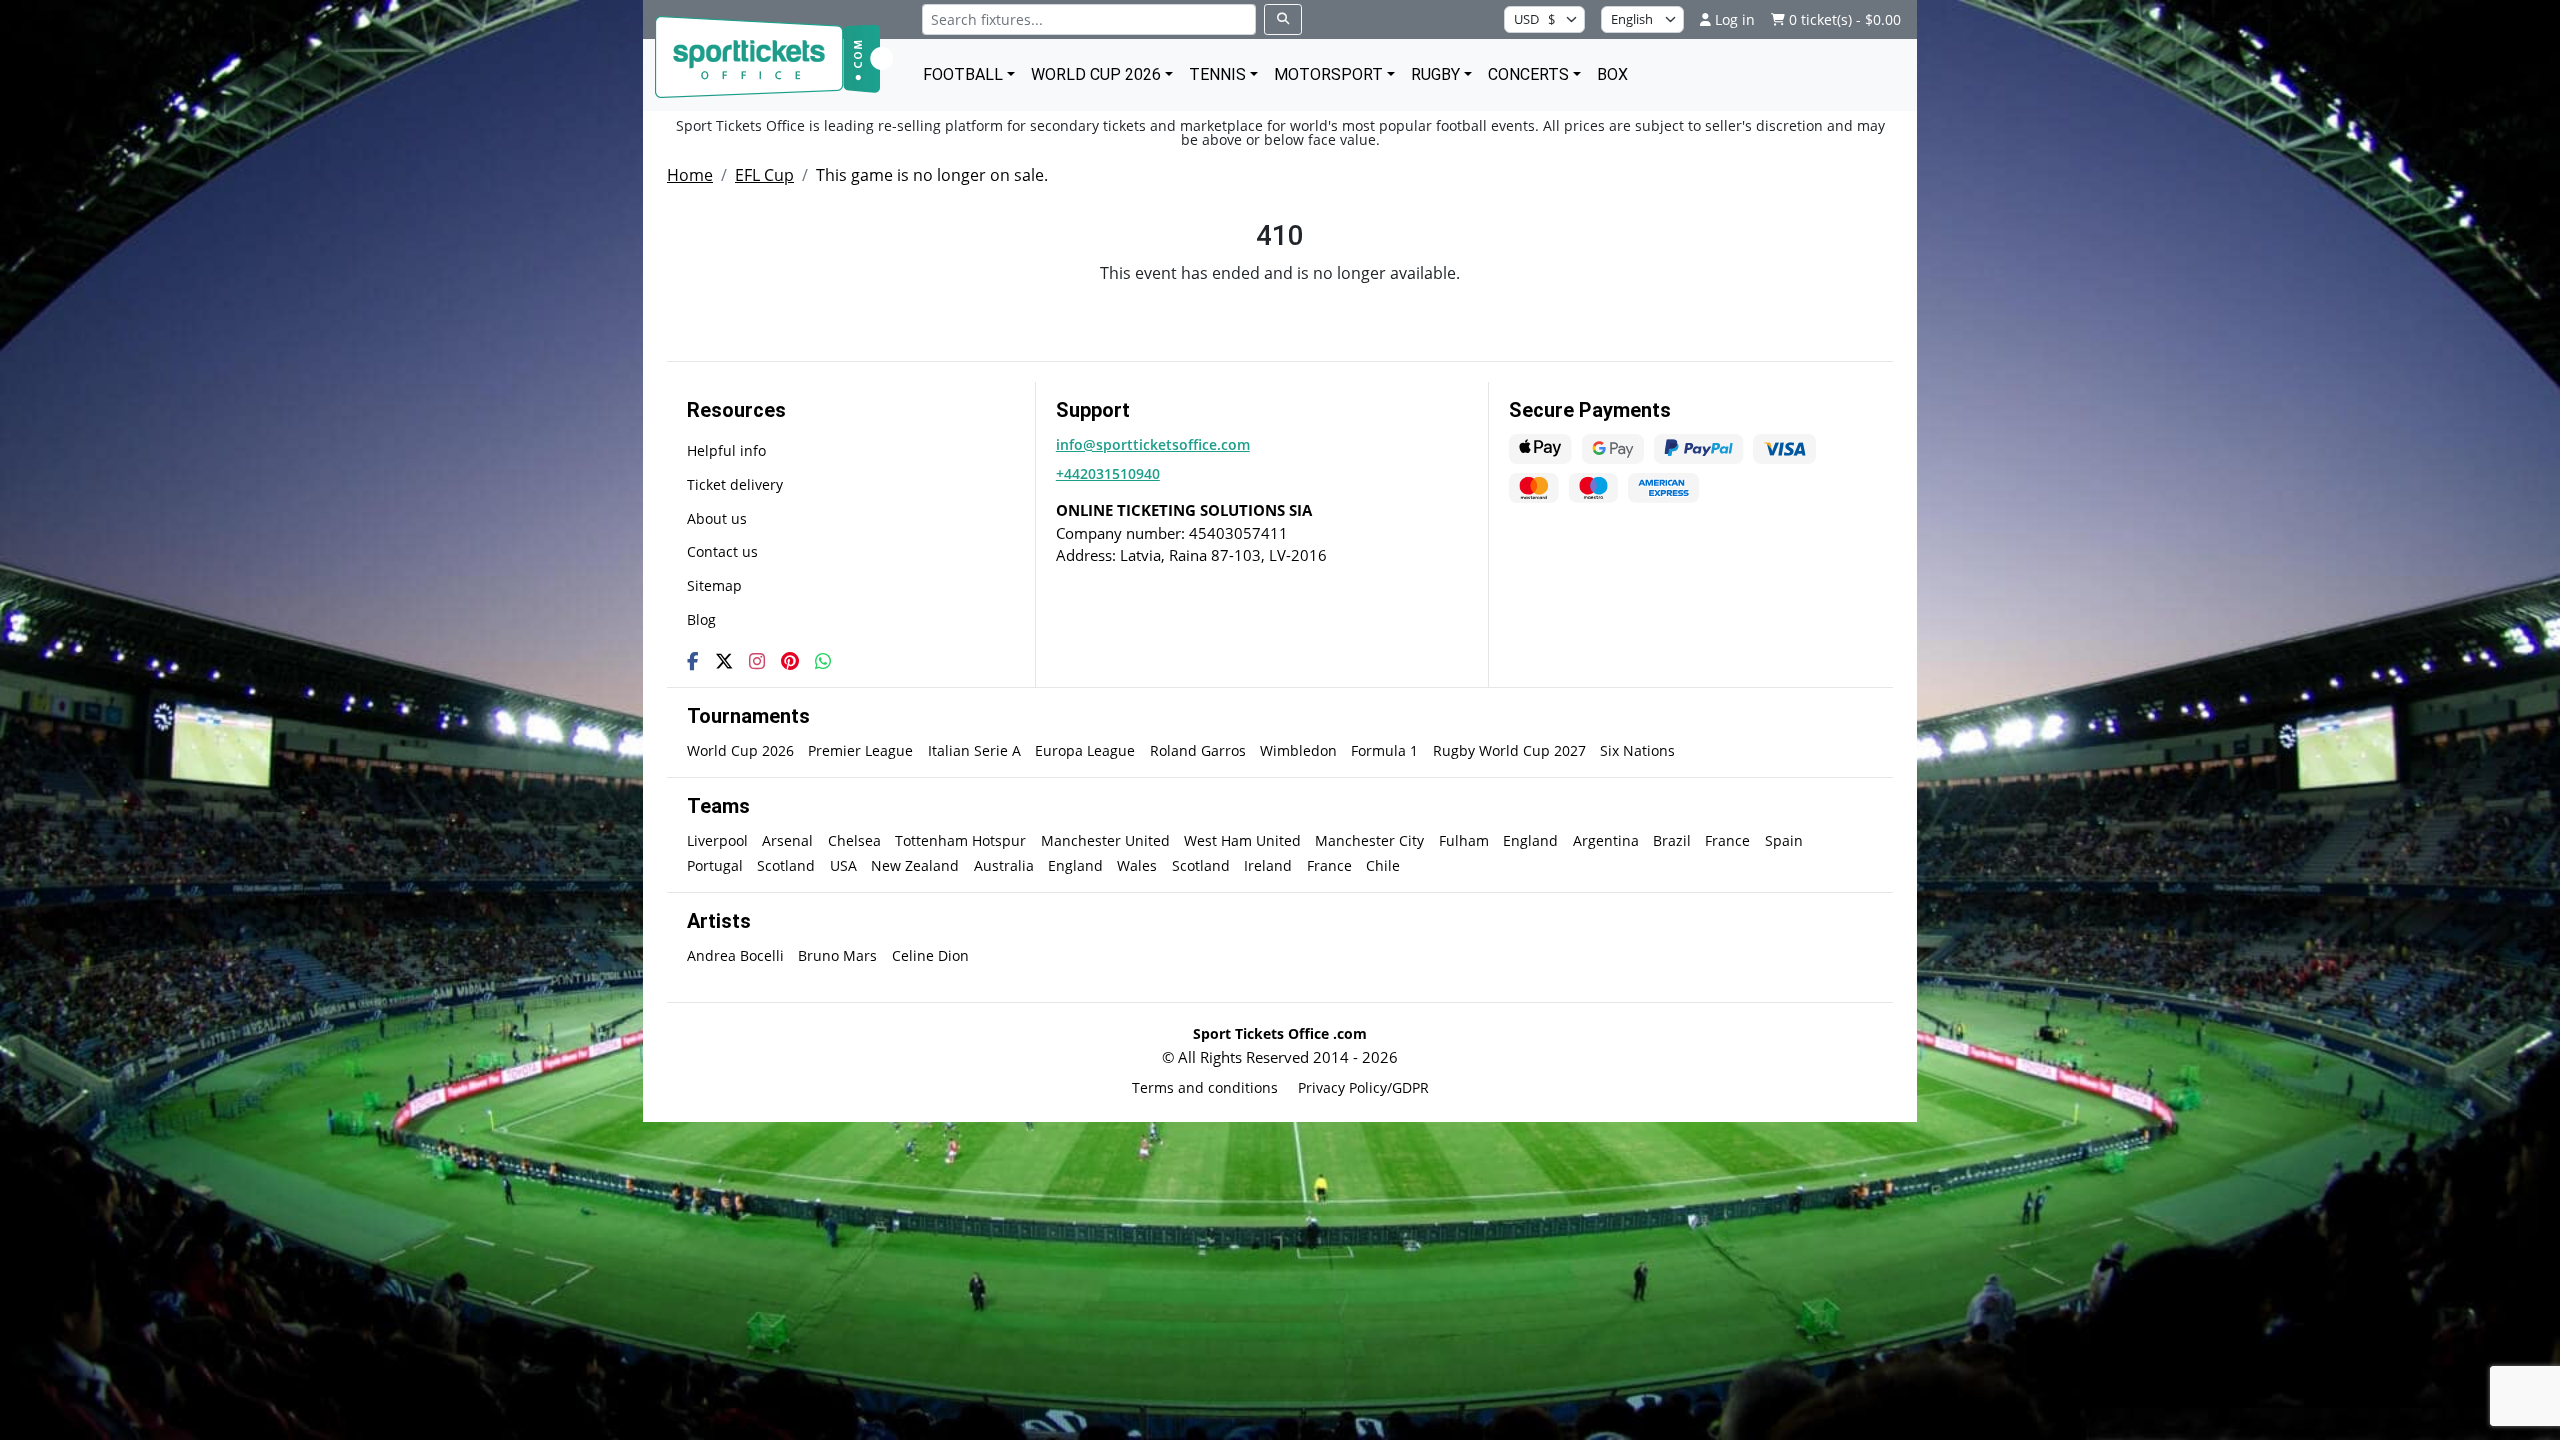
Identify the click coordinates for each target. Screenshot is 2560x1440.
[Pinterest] (790, 661)
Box (1612, 74)
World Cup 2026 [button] (1096, 74)
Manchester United (1105, 840)
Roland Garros (1198, 750)
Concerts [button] (1528, 74)
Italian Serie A (974, 750)
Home (690, 175)
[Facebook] (693, 661)
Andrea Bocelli (735, 955)
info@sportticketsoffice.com (1153, 444)
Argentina (1606, 840)
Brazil (1672, 840)
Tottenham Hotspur (960, 840)
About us (717, 518)
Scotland (786, 865)
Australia (1004, 865)
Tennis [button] (1217, 74)
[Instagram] (757, 661)
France (1727, 840)
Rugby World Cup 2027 (1509, 750)
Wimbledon (1298, 750)
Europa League (1085, 750)
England (1530, 840)
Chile (1383, 865)
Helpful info (726, 450)
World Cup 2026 (740, 750)
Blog (701, 619)
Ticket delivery (735, 484)
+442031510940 (1108, 473)
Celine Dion (930, 955)
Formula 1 (1384, 750)
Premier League (860, 750)
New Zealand (915, 865)
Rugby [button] (1435, 74)
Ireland (1268, 865)
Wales (1137, 865)
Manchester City (1369, 840)
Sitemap (714, 585)
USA (843, 865)
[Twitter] (724, 661)
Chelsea (854, 840)
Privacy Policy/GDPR (1363, 1087)
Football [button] (963, 74)
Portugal (715, 865)
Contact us (722, 551)
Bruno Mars (837, 955)
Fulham (1464, 840)
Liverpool (717, 840)
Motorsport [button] (1328, 74)
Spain (1784, 840)
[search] (1283, 19)
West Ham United (1242, 840)
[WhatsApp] (823, 661)
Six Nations (1637, 750)
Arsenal (787, 840)
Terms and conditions (1205, 1087)
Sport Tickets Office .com (1280, 1033)
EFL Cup (764, 175)
